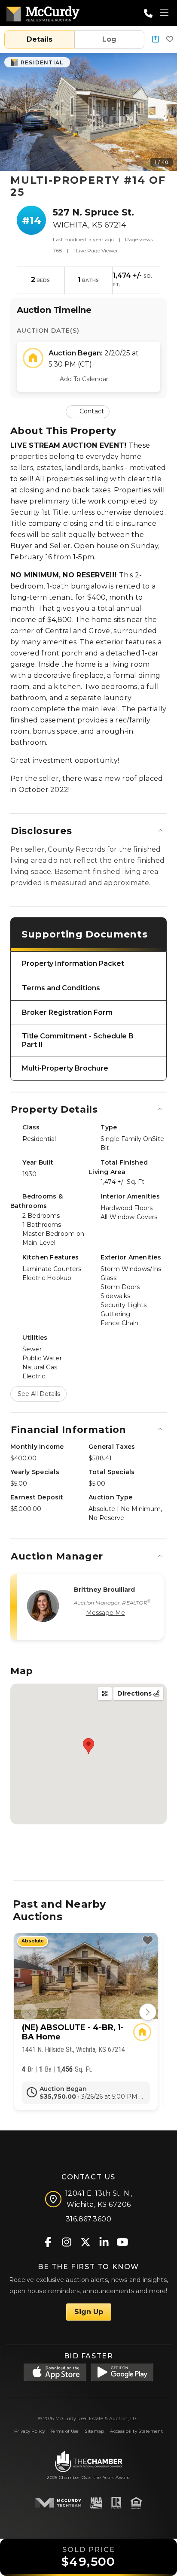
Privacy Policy (29, 2431)
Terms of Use (65, 2431)
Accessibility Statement (136, 2431)
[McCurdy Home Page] (43, 12)
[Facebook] (48, 2241)
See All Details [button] (39, 1394)
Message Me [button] (105, 1613)
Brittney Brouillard (105, 1590)
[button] (156, 40)
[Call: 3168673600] (148, 13)
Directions (135, 1693)
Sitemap (94, 2431)
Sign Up (89, 2312)
